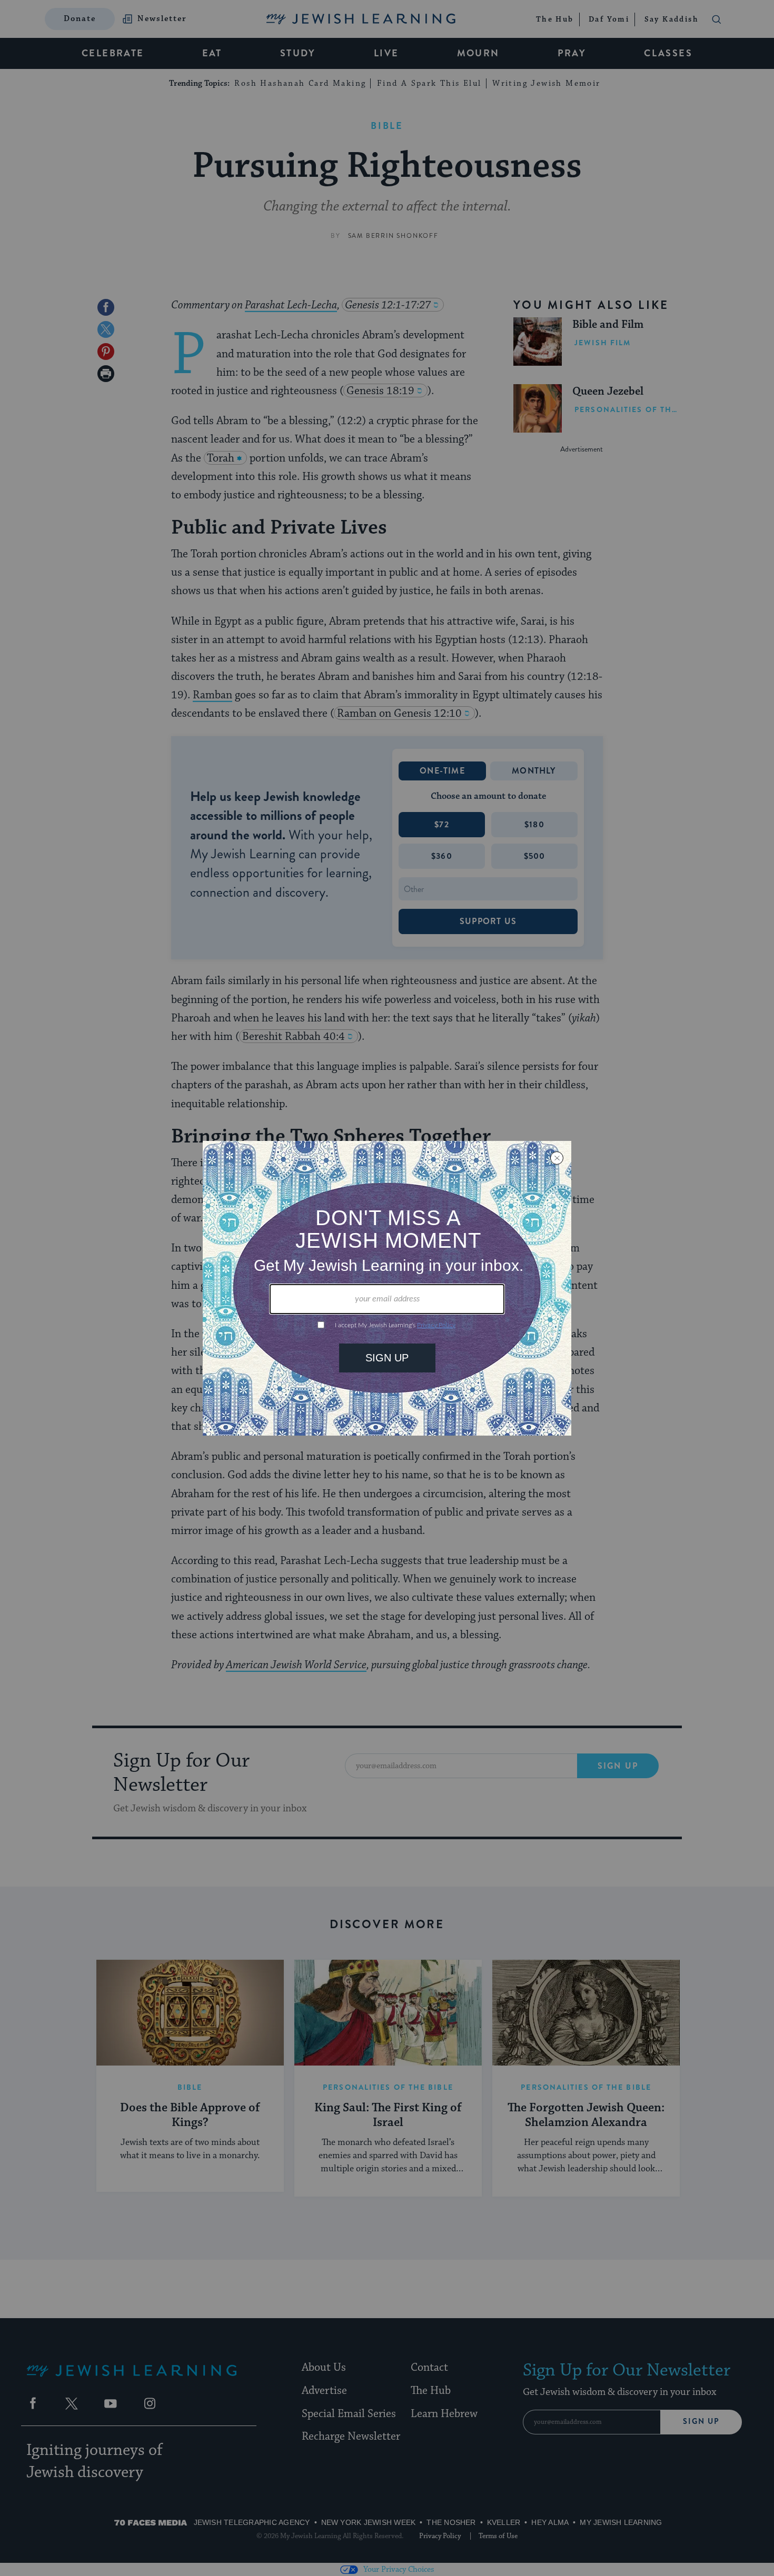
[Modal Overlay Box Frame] (387, 1288)
